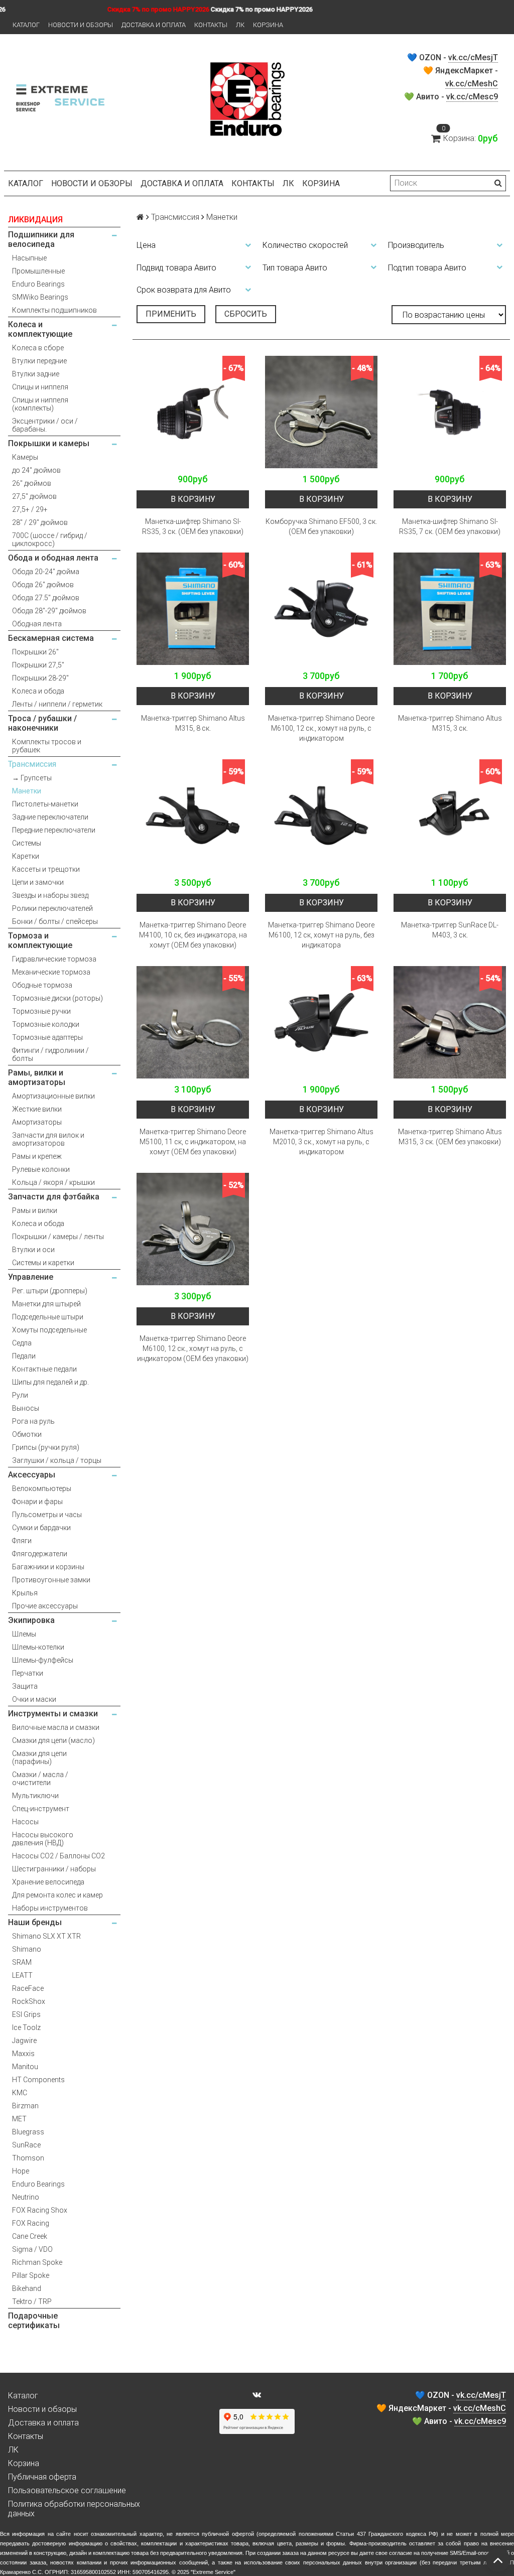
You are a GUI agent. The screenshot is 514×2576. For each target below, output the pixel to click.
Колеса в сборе (38, 348)
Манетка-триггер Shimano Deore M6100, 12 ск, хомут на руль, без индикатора (321, 935)
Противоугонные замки (51, 1580)
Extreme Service (213, 2572)
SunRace (26, 2145)
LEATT (22, 1975)
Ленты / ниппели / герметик (57, 704)
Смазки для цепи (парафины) (39, 1757)
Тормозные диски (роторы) (57, 998)
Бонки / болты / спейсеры (55, 921)
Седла (22, 1343)
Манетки (27, 791)
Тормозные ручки (41, 1011)
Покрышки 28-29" (40, 678)
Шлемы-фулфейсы (43, 1660)
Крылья (25, 1593)
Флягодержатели (40, 1554)
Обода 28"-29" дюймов (49, 611)
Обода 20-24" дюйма (46, 572)
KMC (20, 2093)
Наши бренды (35, 1922)
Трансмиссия (32, 764)
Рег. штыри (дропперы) (50, 1291)
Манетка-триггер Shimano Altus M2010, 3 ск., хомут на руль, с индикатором (322, 1142)
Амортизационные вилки (53, 1096)
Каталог (26, 25)
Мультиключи (35, 1796)
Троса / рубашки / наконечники (42, 723)
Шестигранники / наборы (54, 1869)
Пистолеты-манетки (45, 804)
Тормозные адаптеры (47, 1037)
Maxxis (23, 2054)
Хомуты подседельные (49, 1330)
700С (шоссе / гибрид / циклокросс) (50, 539)
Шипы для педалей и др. (50, 1382)
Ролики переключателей (52, 908)
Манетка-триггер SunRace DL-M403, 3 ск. (450, 930)
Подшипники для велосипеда (41, 239)
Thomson (28, 2158)
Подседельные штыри (48, 1317)
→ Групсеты (32, 778)
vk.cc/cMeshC (472, 84)
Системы (27, 843)
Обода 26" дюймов (43, 585)
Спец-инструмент (41, 1809)
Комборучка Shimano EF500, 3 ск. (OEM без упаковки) (321, 526)
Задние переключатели (50, 817)
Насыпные (29, 258)
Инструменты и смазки (53, 1714)
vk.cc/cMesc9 (472, 97)
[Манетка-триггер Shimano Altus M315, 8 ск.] (193, 609)
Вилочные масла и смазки (56, 1727)
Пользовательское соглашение (67, 2490)
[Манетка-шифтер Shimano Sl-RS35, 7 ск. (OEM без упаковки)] (450, 412)
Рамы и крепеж (37, 1156)
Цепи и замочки (38, 882)
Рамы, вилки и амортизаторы (37, 1077)
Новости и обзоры (81, 25)
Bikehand (27, 2288)
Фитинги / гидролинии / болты (50, 1054)
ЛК (240, 25)
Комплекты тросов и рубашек (47, 746)
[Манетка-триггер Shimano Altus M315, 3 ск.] (450, 609)
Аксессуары (32, 1475)
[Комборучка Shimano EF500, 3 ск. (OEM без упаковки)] (321, 412)
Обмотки (27, 1434)
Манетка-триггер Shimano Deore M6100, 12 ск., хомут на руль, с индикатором (321, 728)
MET (19, 2119)
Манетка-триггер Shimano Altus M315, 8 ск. (193, 723)
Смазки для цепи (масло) (53, 1740)
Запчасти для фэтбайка (54, 1197)
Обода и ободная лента (53, 558)
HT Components (38, 2080)
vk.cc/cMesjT (473, 57)
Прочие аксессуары (45, 1606)
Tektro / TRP (32, 2301)
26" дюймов (32, 483)
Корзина (268, 25)
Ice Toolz (26, 2027)
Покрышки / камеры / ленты (58, 1237)
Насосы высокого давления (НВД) (43, 1839)
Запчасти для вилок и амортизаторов (48, 1139)
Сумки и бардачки (41, 1528)
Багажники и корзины (48, 1567)
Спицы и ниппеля (40, 387)
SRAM (22, 1962)
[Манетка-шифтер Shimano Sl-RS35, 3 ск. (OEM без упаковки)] (193, 412)
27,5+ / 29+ (30, 509)
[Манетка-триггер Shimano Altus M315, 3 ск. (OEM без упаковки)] (450, 1022)
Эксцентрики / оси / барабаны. (45, 425)
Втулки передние (39, 361)
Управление (31, 1277)
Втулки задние (36, 374)
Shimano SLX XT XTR (46, 1936)
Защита (25, 1686)
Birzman (25, 2106)
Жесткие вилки (37, 1109)
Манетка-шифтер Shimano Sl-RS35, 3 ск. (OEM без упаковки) (193, 526)
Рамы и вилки (35, 1210)
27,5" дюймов (34, 496)
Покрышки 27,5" (38, 665)
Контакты (211, 25)
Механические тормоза (51, 972)
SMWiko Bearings (40, 297)
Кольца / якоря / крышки (53, 1182)
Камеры (25, 457)
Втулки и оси (33, 1250)
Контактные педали (44, 1369)
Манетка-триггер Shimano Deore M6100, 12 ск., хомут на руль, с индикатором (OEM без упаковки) (193, 1348)
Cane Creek (30, 2236)
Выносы (26, 1408)
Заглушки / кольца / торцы (57, 1460)
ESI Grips (26, 2014)
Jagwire (24, 2041)
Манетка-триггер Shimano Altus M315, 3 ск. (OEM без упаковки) (450, 1137)
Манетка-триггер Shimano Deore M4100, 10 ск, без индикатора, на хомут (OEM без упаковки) (193, 935)
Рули (20, 1395)
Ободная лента (37, 624)
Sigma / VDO (32, 2249)
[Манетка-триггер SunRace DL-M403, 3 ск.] (450, 816)
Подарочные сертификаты (34, 2321)
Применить (171, 314)
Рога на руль (33, 1421)
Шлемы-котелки (38, 1647)
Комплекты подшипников (54, 310)
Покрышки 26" (35, 652)
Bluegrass (28, 2132)
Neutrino (26, 2197)
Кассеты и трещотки (46, 869)
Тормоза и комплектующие (40, 940)
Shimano (27, 1949)
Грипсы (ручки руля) (46, 1447)
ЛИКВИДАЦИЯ (35, 220)
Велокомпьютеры (42, 1488)
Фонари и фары (37, 1502)
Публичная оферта (42, 2477)
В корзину (193, 499)
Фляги (22, 1541)
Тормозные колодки (46, 1024)
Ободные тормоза (42, 985)
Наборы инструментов (50, 1908)
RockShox (29, 2001)
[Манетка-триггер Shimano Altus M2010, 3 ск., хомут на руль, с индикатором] (321, 1022)
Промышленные (38, 271)
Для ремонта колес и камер (57, 1895)
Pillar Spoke (31, 2275)
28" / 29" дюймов (40, 522)
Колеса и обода (38, 691)
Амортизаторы (37, 1122)
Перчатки (28, 1673)
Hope (21, 2171)
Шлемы (24, 1634)
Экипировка (31, 1620)
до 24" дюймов (36, 470)
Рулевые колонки (41, 1169)
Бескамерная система (51, 638)
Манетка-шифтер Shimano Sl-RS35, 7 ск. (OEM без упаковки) (450, 526)
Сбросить (246, 314)
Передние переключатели (54, 830)
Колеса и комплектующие (40, 329)
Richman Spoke (37, 2262)
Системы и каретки (43, 1263)
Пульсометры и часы (47, 1515)
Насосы (25, 1822)
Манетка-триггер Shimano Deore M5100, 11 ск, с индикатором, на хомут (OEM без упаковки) (193, 1142)
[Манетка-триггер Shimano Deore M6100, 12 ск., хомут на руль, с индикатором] (321, 609)
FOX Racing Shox (40, 2210)
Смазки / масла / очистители (40, 1779)
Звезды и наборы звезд (50, 895)
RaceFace (28, 1988)
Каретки (26, 856)
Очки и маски (34, 1699)
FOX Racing (31, 2223)
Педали (24, 1356)
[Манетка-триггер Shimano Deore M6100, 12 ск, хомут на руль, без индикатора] (321, 816)
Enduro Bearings (38, 284)
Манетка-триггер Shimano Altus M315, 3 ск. (450, 723)
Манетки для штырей (46, 1304)
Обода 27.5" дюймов (46, 598)
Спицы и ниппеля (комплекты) (40, 404)
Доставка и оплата (154, 25)
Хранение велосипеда (48, 1882)
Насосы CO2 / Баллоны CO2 (58, 1856)
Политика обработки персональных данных (74, 2509)
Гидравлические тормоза (54, 959)
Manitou (25, 2067)
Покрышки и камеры (49, 443)
